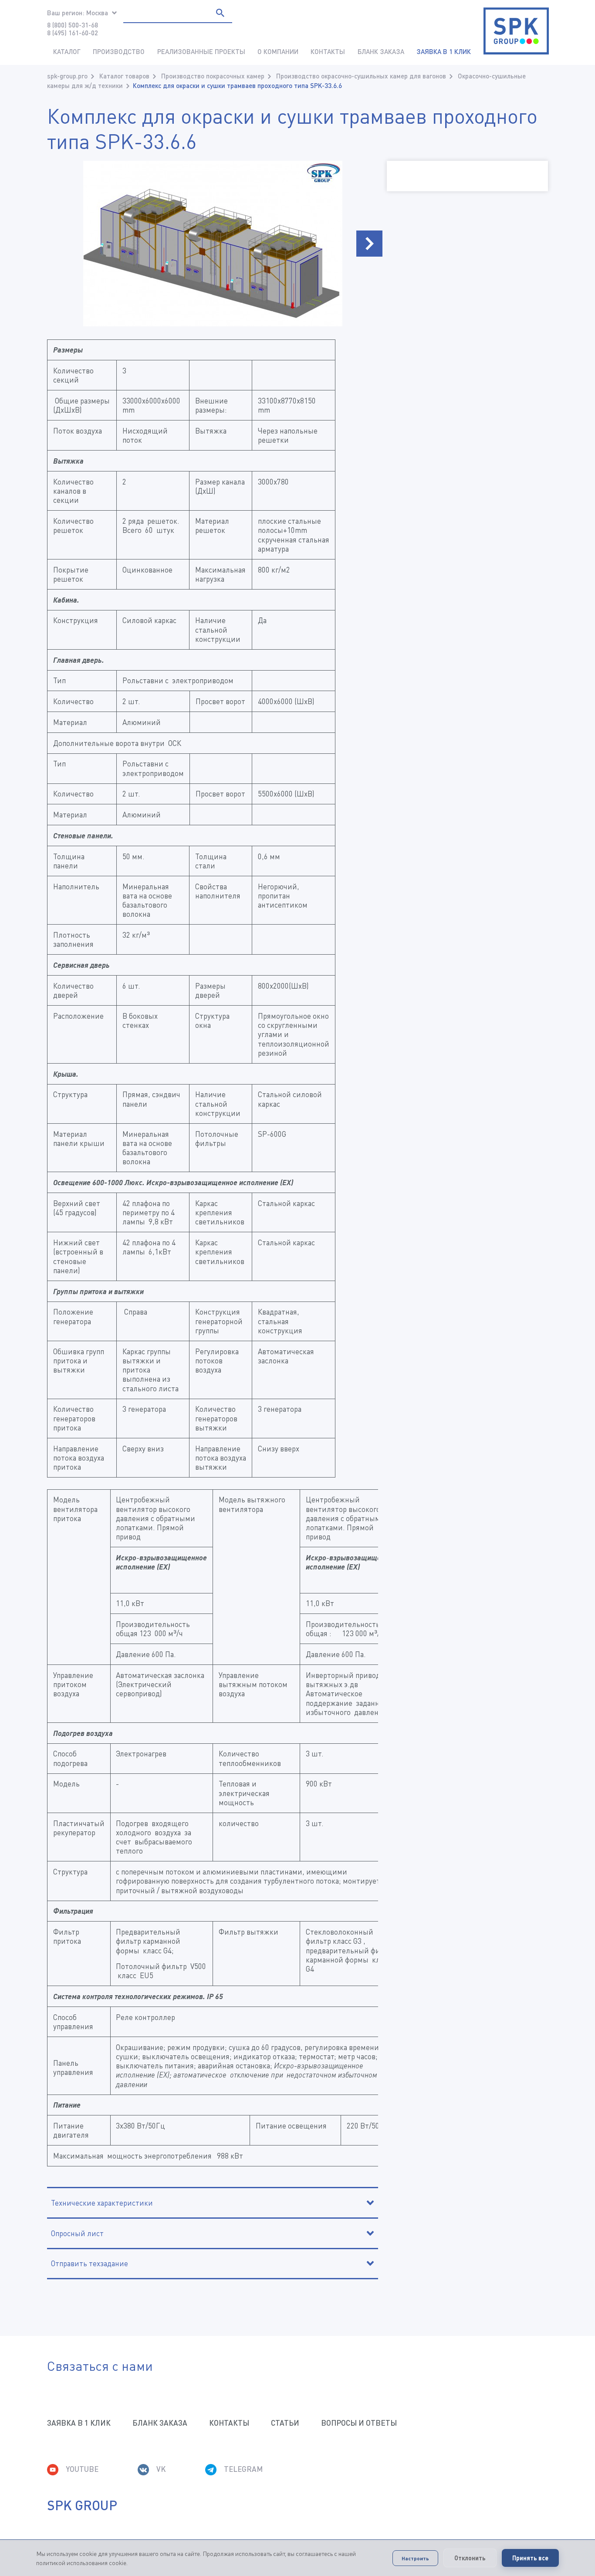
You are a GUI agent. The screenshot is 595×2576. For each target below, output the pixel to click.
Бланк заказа (381, 51)
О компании (278, 51)
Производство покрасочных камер (213, 76)
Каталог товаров (124, 76)
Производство (119, 51)
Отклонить (470, 2558)
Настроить (415, 2558)
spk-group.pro (67, 76)
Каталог (67, 51)
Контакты (328, 51)
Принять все (530, 2558)
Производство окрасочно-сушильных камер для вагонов (361, 76)
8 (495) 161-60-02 (73, 33)
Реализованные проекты (201, 51)
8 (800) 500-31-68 (73, 25)
